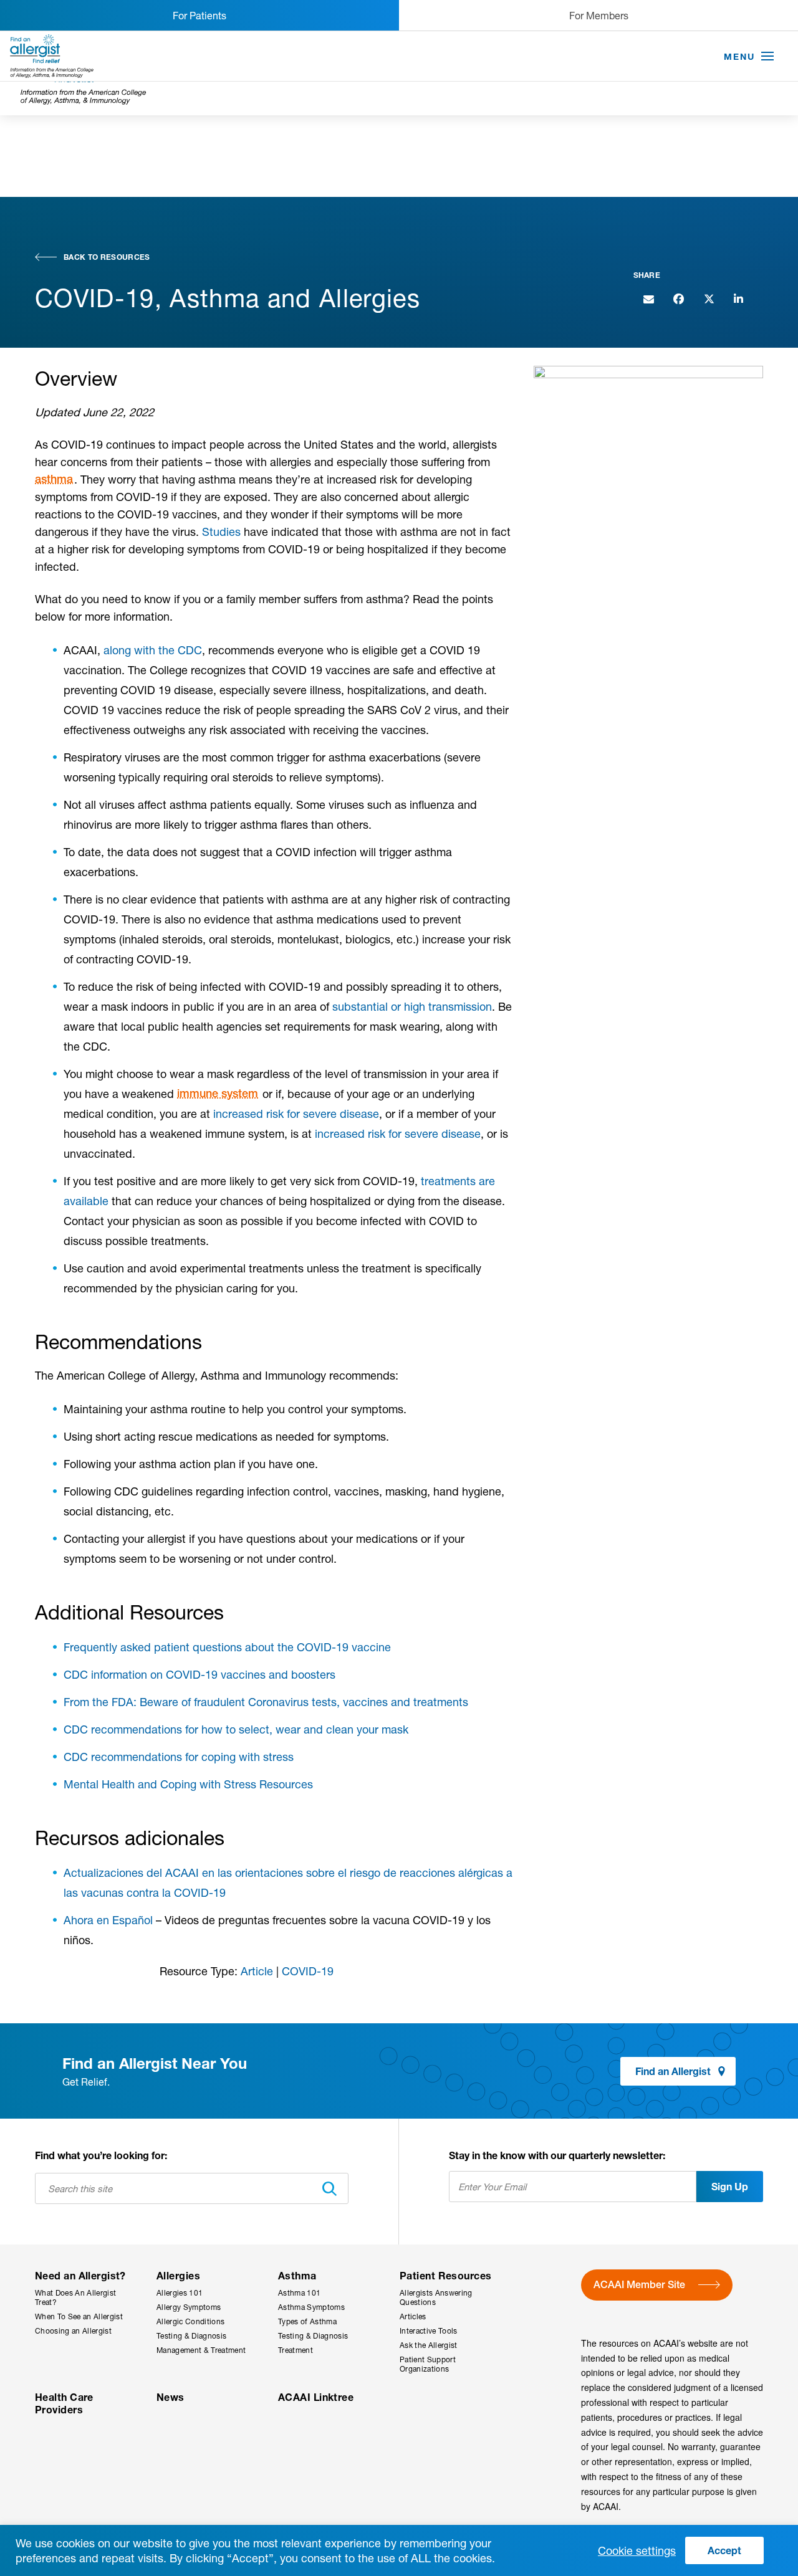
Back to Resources (107, 257)
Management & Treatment (201, 2350)
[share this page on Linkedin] (738, 298)
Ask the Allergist (429, 2345)
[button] (767, 57)
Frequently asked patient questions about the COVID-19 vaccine (227, 1647)
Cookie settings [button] (637, 2550)
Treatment (296, 2350)
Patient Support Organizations (428, 2364)
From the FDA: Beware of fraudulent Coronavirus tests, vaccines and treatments (266, 1702)
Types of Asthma (307, 2321)
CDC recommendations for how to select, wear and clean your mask (236, 1729)
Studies (221, 532)
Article (257, 1971)
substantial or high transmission (412, 1006)
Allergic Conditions (190, 2321)
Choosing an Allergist (73, 2331)
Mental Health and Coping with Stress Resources (188, 1784)
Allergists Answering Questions (436, 2297)
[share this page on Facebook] (678, 298)
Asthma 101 (299, 2293)
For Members (599, 15)
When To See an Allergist (79, 2316)
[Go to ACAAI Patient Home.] (52, 56)
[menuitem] (86, 2311)
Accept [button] (724, 2550)
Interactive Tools (429, 2331)
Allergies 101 (180, 2293)
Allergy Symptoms (189, 2307)
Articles (413, 2316)
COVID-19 (308, 1971)
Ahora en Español (108, 1920)
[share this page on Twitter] (708, 298)
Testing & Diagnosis (191, 2336)
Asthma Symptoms (311, 2307)
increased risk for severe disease (296, 1114)
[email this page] (648, 298)
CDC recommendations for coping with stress (179, 1757)
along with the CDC (153, 650)
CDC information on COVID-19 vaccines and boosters (199, 1674)
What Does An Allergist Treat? (75, 2297)
